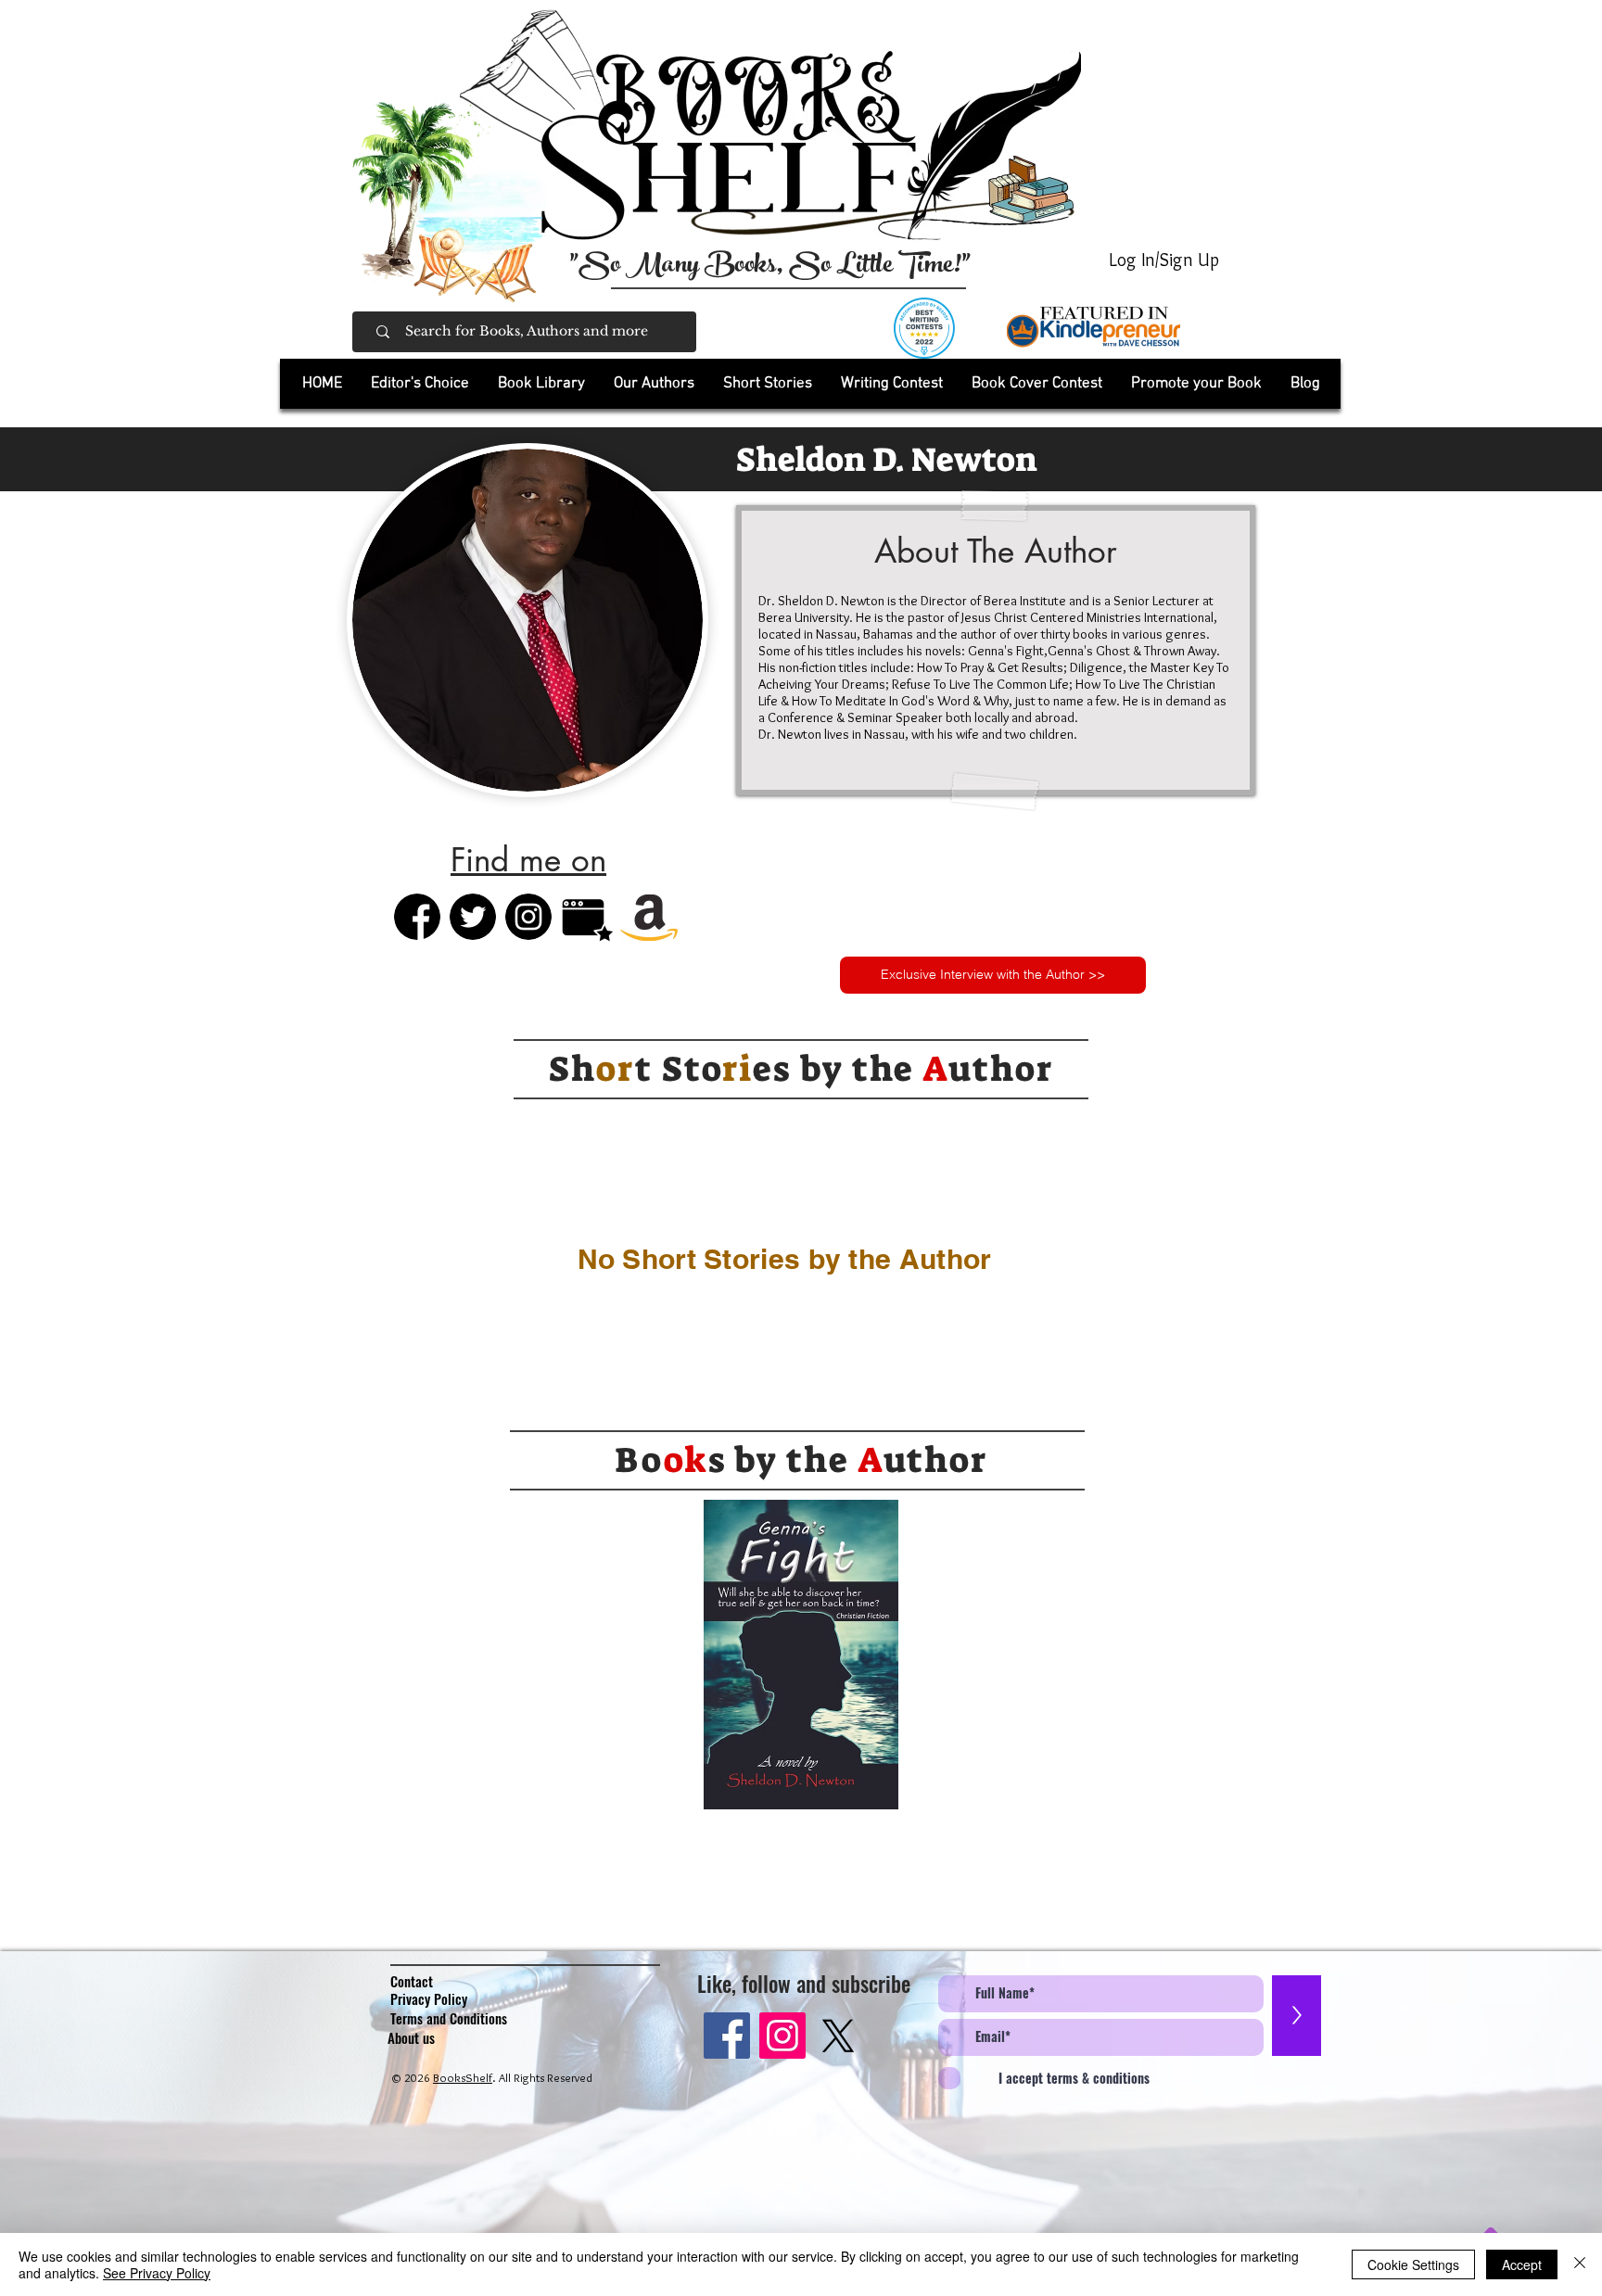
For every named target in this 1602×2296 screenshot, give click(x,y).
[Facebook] (727, 2036)
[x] (838, 2036)
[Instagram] (782, 2036)
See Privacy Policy (157, 2273)
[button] (541, 384)
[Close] (1580, 2264)
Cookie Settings (1413, 2264)
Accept (1522, 2264)
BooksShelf (463, 2077)
